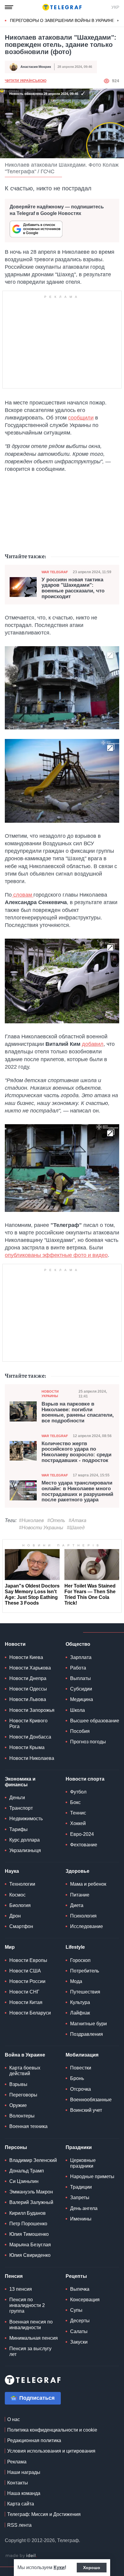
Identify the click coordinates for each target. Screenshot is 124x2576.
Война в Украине (25, 2055)
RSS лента (19, 2525)
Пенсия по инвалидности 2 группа (27, 2305)
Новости (15, 1644)
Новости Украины (50, 1394)
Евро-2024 (82, 1834)
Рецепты (76, 2276)
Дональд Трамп (27, 2171)
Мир (10, 1947)
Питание (80, 1895)
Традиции (81, 2187)
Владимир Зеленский (33, 2160)
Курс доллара (25, 1840)
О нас (14, 2419)
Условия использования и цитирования (51, 2451)
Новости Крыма (27, 1747)
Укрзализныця (25, 1850)
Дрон (15, 1916)
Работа (78, 1668)
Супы (76, 2310)
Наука (12, 1871)
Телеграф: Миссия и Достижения (44, 2514)
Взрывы (18, 2084)
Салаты (79, 2331)
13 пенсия (21, 2289)
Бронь (77, 2078)
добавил (93, 1044)
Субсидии (81, 1689)
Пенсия (14, 2276)
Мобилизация (82, 2055)
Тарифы (19, 1829)
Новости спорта (85, 1779)
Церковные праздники (83, 2163)
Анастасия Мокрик (36, 67)
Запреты (80, 2198)
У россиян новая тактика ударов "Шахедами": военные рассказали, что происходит (73, 588)
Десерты (80, 2321)
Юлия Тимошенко (29, 2234)
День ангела (84, 2208)
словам (23, 895)
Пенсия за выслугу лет (30, 2351)
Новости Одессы (28, 1689)
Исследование (87, 1926)
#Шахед (76, 1528)
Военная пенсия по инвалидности (31, 2325)
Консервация (85, 2300)
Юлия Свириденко (30, 2255)
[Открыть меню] (9, 7)
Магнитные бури (88, 2024)
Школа (77, 1710)
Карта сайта (21, 2504)
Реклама (17, 2462)
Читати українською (26, 81)
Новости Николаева (32, 1758)
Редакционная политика (34, 2440)
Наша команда (24, 2493)
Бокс (75, 1802)
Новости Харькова (30, 1668)
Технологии (22, 1884)
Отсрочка (81, 2089)
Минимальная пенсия (34, 2338)
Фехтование (84, 1845)
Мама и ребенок (88, 1884)
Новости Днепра (28, 1678)
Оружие (18, 2105)
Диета (77, 1905)
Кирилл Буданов (28, 2213)
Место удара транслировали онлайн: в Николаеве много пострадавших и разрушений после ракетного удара (77, 1491)
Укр (115, 7)
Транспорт (21, 1808)
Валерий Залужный (31, 2202)
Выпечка (80, 2289)
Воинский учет (86, 2110)
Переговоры (23, 2095)
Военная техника (28, 2126)
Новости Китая (26, 2002)
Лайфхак (80, 2013)
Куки (59, 2567)
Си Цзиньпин (24, 2181)
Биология (20, 1905)
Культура (80, 2002)
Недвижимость (26, 1819)
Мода (76, 1981)
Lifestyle (75, 1947)
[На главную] (62, 7)
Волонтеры (22, 2116)
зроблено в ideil (21, 2556)
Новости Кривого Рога (28, 1724)
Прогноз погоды (88, 1742)
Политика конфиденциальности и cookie (52, 2430)
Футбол (78, 1792)
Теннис (78, 1813)
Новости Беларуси (30, 2013)
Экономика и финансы (20, 1782)
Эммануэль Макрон (31, 2192)
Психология (83, 1916)
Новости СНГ (24, 1992)
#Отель (56, 1520)
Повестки (81, 2068)
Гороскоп (80, 1960)
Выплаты (81, 1678)
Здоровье (77, 1871)
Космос (17, 1895)
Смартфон (21, 1926)
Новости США (25, 1971)
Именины (81, 2219)
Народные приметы (92, 2176)
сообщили (81, 418)
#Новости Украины (41, 1528)
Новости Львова (28, 1699)
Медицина (82, 1699)
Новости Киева (26, 1657)
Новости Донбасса (30, 1737)
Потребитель (85, 1971)
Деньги (17, 1798)
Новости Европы (28, 1960)
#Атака (77, 1520)
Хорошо (92, 2568)
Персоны (16, 2147)
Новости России (27, 1981)
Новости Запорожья (32, 1710)
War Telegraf (55, 572)
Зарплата (81, 1657)
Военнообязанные (91, 2100)
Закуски (79, 2342)
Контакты (18, 2483)
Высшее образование (95, 1721)
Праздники (79, 2147)
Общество (78, 1644)
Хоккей (78, 1823)
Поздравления (87, 2034)
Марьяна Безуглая (30, 2245)
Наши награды (24, 2472)
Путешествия (85, 1992)
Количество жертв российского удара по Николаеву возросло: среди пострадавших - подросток (76, 1452)
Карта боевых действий (25, 2071)
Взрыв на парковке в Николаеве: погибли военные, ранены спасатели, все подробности (78, 1412)
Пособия (80, 1731)
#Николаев (31, 1520)
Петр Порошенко (28, 2224)
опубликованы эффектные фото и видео (56, 1255)
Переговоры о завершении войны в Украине (62, 20)
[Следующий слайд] (118, 21)
